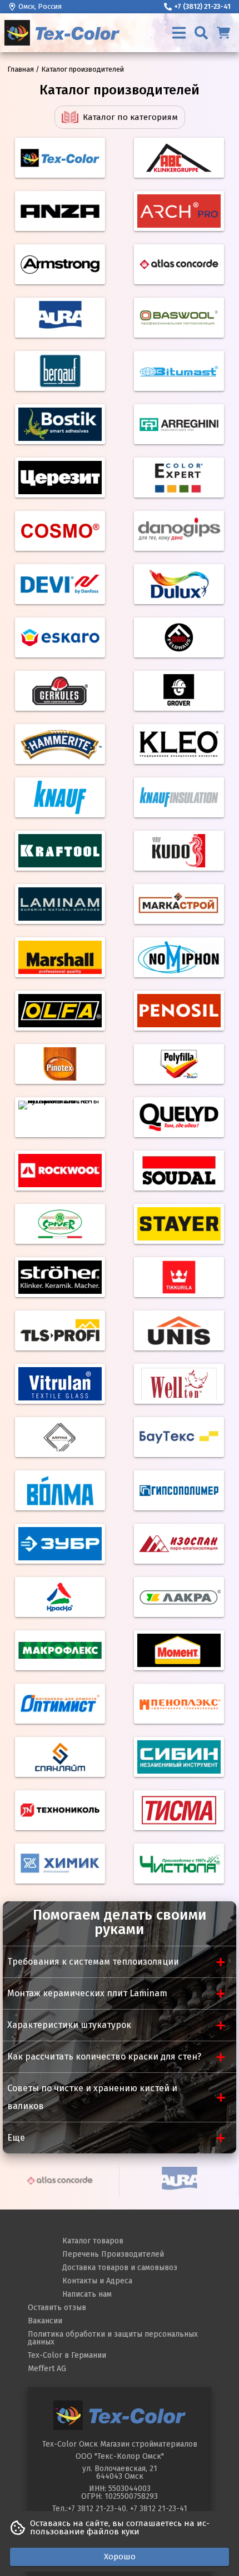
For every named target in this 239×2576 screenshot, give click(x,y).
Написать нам (87, 2294)
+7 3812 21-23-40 (97, 2509)
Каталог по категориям (130, 117)
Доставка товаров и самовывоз (120, 2268)
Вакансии (45, 2321)
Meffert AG (47, 2369)
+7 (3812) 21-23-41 (202, 6)
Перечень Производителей (113, 2254)
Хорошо (120, 2557)
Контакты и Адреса (97, 2281)
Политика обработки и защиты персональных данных (113, 2338)
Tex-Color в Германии (67, 2355)
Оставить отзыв (57, 2308)
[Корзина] (223, 33)
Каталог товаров (93, 2241)
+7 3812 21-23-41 (159, 2509)
